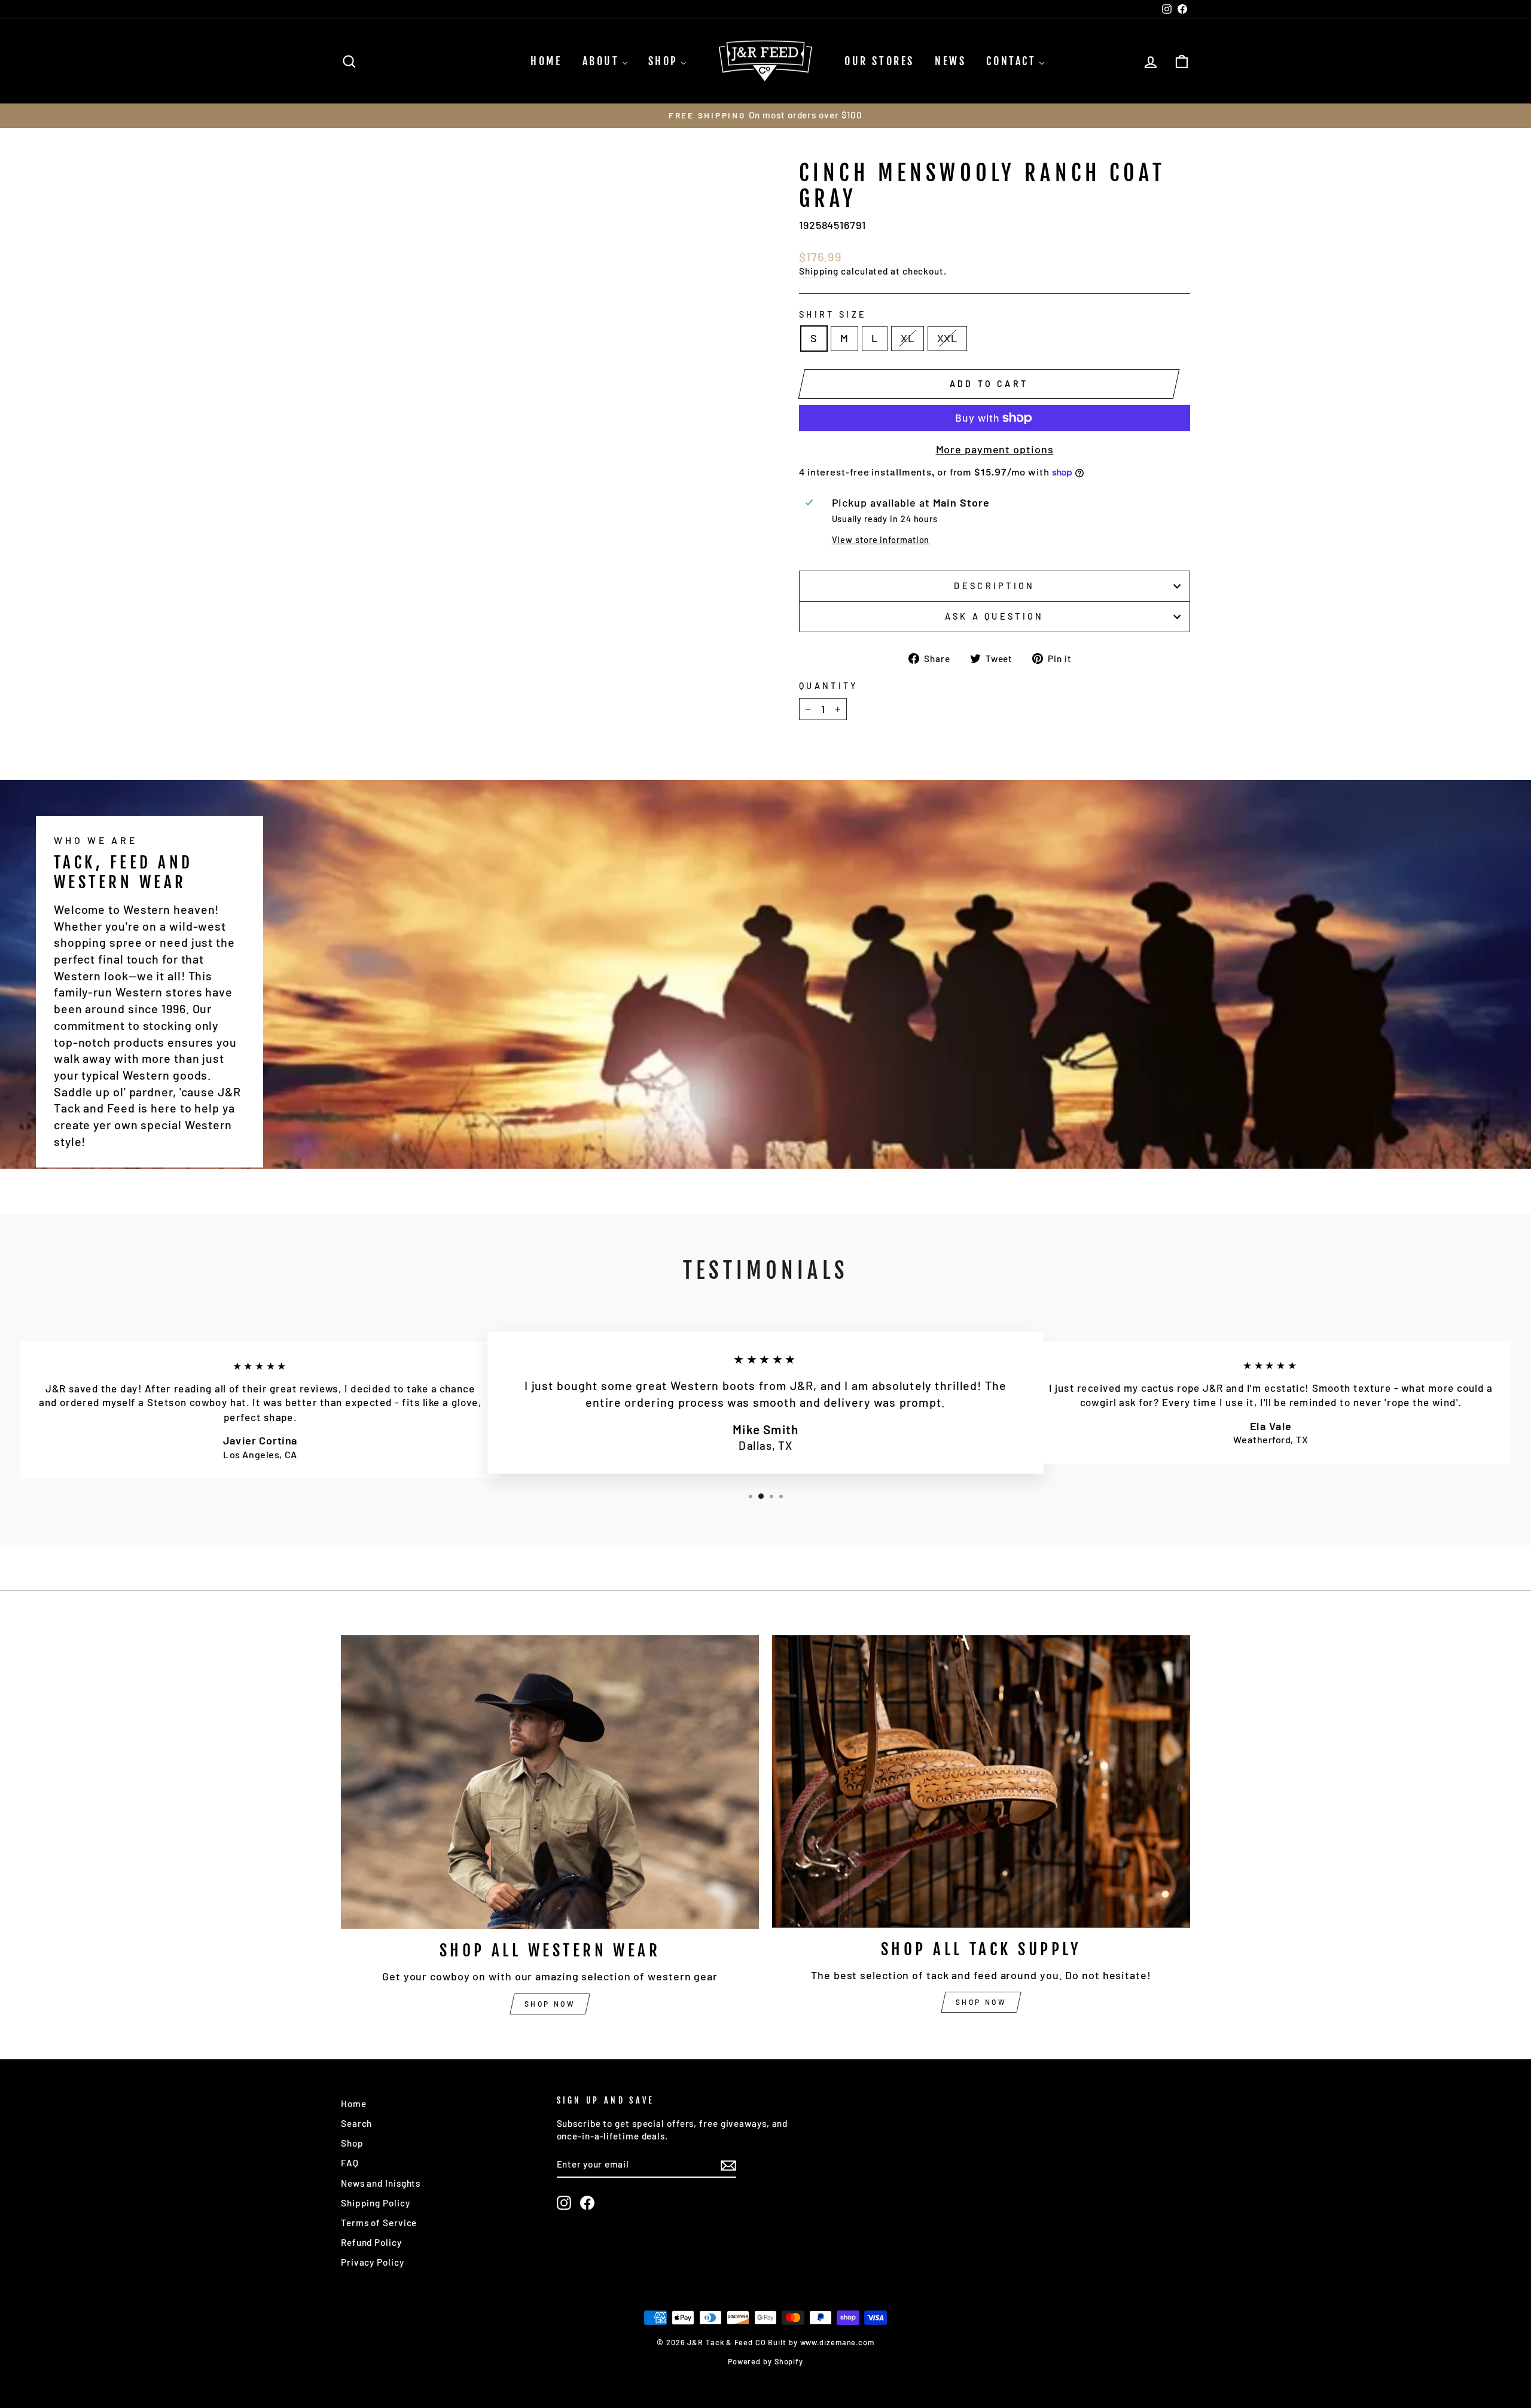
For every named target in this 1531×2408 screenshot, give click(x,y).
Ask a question (994, 616)
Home (354, 2104)
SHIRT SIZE (833, 314)
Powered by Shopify (765, 2361)
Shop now (550, 2004)
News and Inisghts (381, 2183)
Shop (352, 2143)
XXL (948, 338)
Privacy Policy (373, 2262)
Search (356, 2123)
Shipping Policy (376, 2203)
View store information (881, 540)
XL (908, 338)
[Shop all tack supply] (981, 1781)
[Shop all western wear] (550, 1782)
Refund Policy (371, 2242)
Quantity (829, 686)
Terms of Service (379, 2223)
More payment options (995, 449)
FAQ (350, 2163)
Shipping (819, 271)
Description (995, 586)
